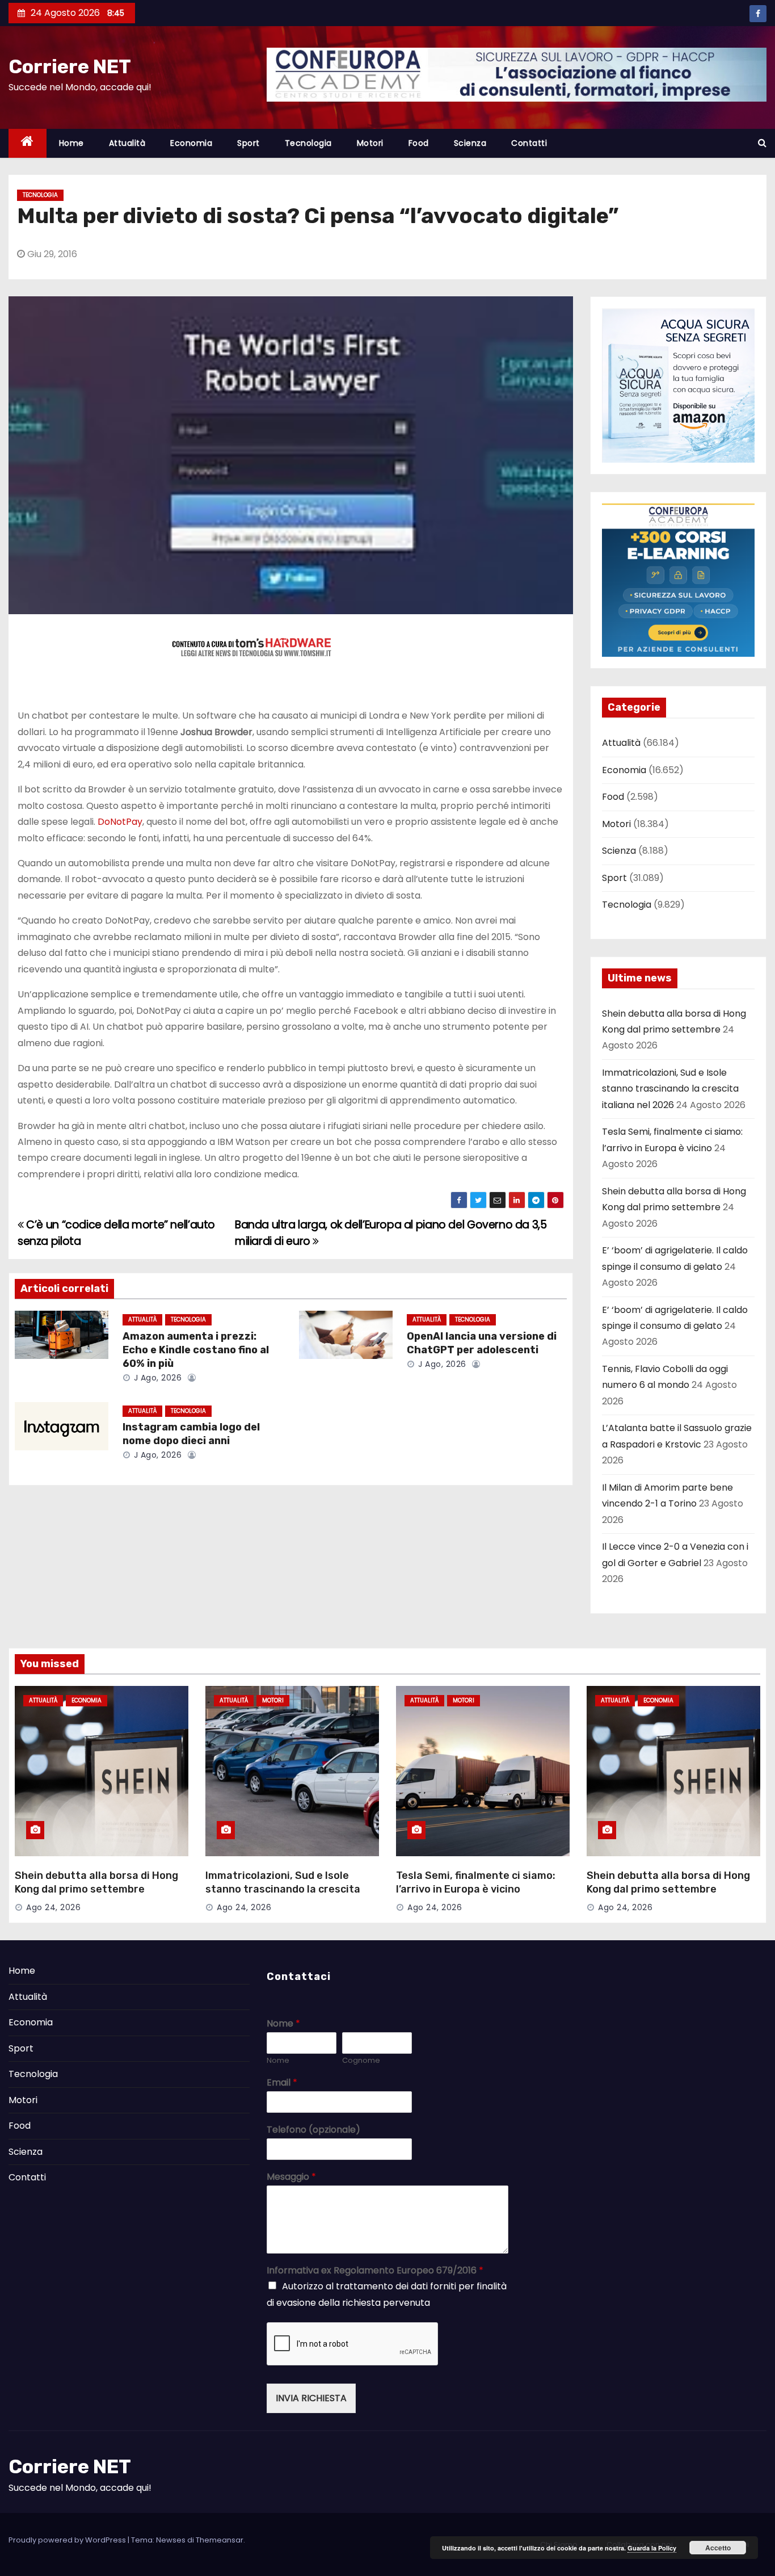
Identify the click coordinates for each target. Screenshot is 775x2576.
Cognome (361, 2061)
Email (282, 2083)
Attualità (127, 143)
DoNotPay (120, 822)
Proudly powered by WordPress (68, 2540)
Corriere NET (70, 67)
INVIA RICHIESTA (311, 2398)
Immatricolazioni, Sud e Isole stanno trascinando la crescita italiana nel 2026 (670, 1089)
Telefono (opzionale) (313, 2130)
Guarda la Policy (652, 2548)
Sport (248, 143)
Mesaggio (291, 2177)
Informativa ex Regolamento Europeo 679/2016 (375, 2271)
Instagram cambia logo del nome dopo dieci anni (191, 1434)
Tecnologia (308, 143)
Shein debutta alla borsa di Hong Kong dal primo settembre (96, 1882)
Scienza (470, 143)
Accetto (718, 2548)
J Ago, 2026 (156, 1378)
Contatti (529, 143)
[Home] (28, 143)
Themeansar (220, 2540)
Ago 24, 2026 (53, 1907)
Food (419, 143)
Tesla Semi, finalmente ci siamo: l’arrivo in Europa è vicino (476, 1882)
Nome (283, 2024)
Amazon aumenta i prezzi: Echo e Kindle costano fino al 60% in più (196, 1350)
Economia (191, 143)
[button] (762, 143)
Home (71, 143)
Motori (370, 143)
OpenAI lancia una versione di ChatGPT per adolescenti (482, 1343)
